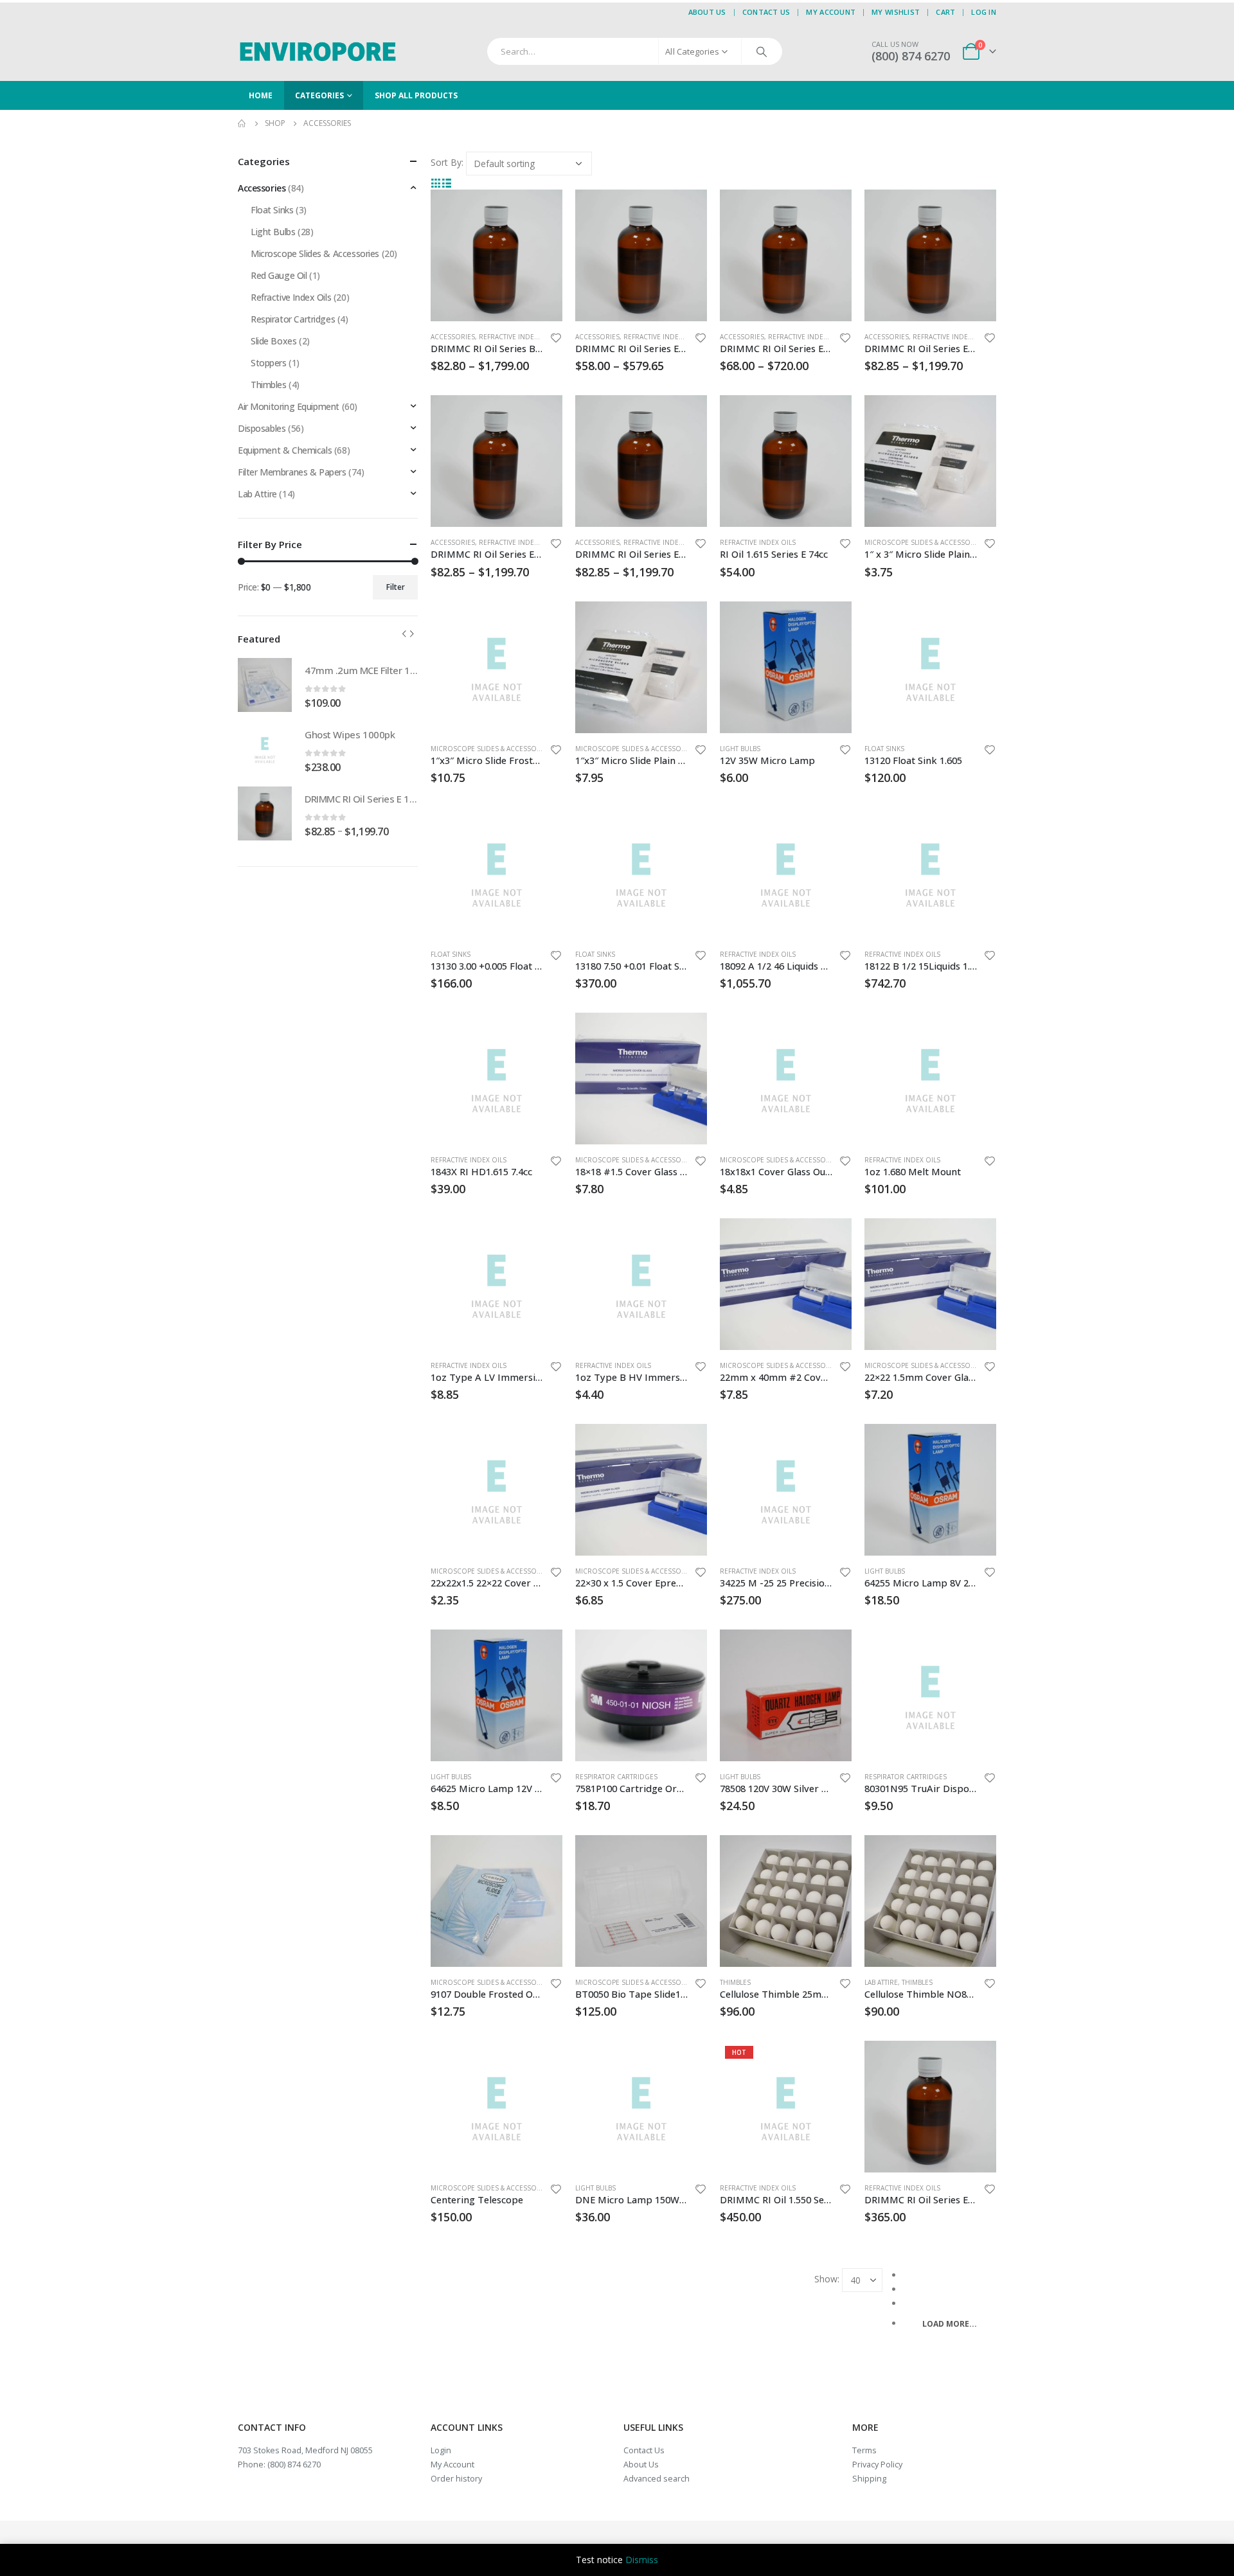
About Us (707, 12)
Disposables (262, 428)
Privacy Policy (877, 2465)
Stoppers (269, 363)
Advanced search (657, 2479)
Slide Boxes (273, 341)
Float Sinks (884, 749)
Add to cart (830, 416)
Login (441, 2450)
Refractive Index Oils (517, 337)
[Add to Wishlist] (556, 340)
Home (261, 95)
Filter (396, 587)
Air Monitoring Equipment (289, 406)
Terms (864, 2450)
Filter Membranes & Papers (292, 472)
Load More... (950, 2324)
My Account (831, 12)
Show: (827, 2279)
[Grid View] (436, 182)
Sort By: (447, 162)
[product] (496, 255)
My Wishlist (896, 12)
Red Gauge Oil (279, 275)
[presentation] (404, 634)
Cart (945, 12)
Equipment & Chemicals (285, 450)
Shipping (869, 2479)
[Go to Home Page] (242, 123)
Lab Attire (881, 1982)
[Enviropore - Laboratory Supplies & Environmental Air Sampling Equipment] (318, 51)
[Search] (762, 51)
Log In (984, 12)
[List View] (447, 182)
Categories (319, 95)
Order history (456, 2479)
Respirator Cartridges (616, 1777)
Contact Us (766, 12)
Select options (541, 211)
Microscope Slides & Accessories (925, 542)
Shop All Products (416, 95)
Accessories (453, 337)
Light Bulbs (740, 749)
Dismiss (642, 2560)
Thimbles (735, 1982)
